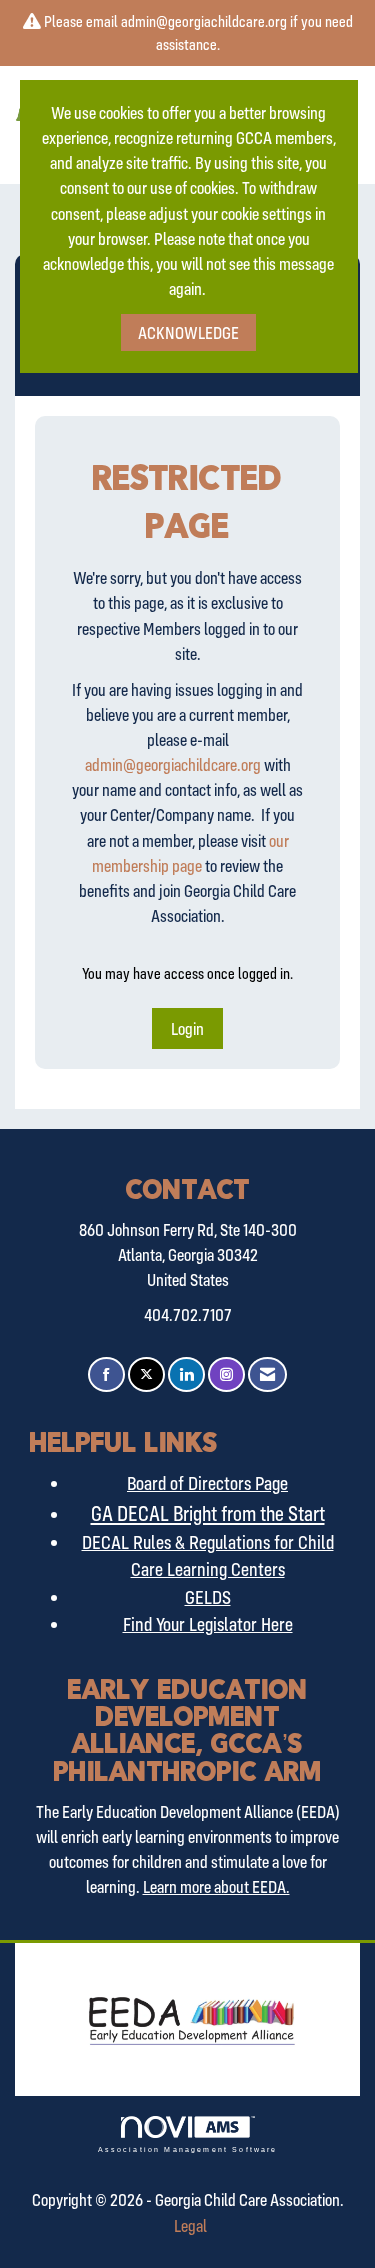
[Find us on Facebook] (106, 1374)
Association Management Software (188, 2149)
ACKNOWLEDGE (188, 332)
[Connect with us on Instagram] (226, 1374)
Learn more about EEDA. (216, 1886)
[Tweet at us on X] (146, 1374)
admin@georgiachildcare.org (173, 764)
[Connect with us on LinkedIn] (186, 1374)
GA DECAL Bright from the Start (208, 1513)
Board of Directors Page (207, 1483)
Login (187, 1028)
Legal (190, 2225)
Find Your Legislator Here (208, 1624)
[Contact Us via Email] (267, 1374)
